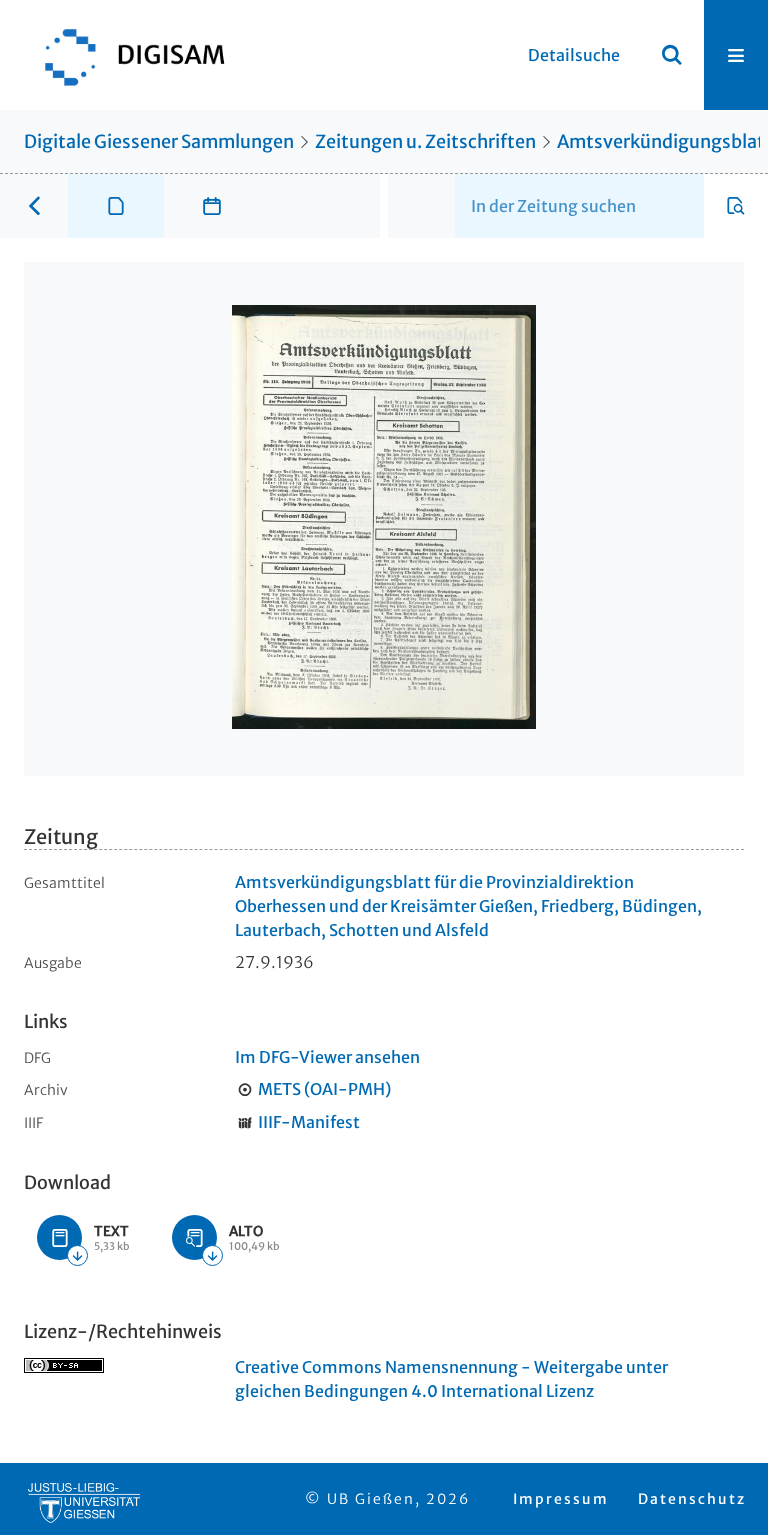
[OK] (672, 55)
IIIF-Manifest (309, 1122)
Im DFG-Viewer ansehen (327, 1057)
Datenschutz (692, 1499)
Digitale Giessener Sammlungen (159, 141)
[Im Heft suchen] (736, 206)
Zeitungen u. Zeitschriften (425, 141)
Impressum (561, 1499)
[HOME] (125, 55)
